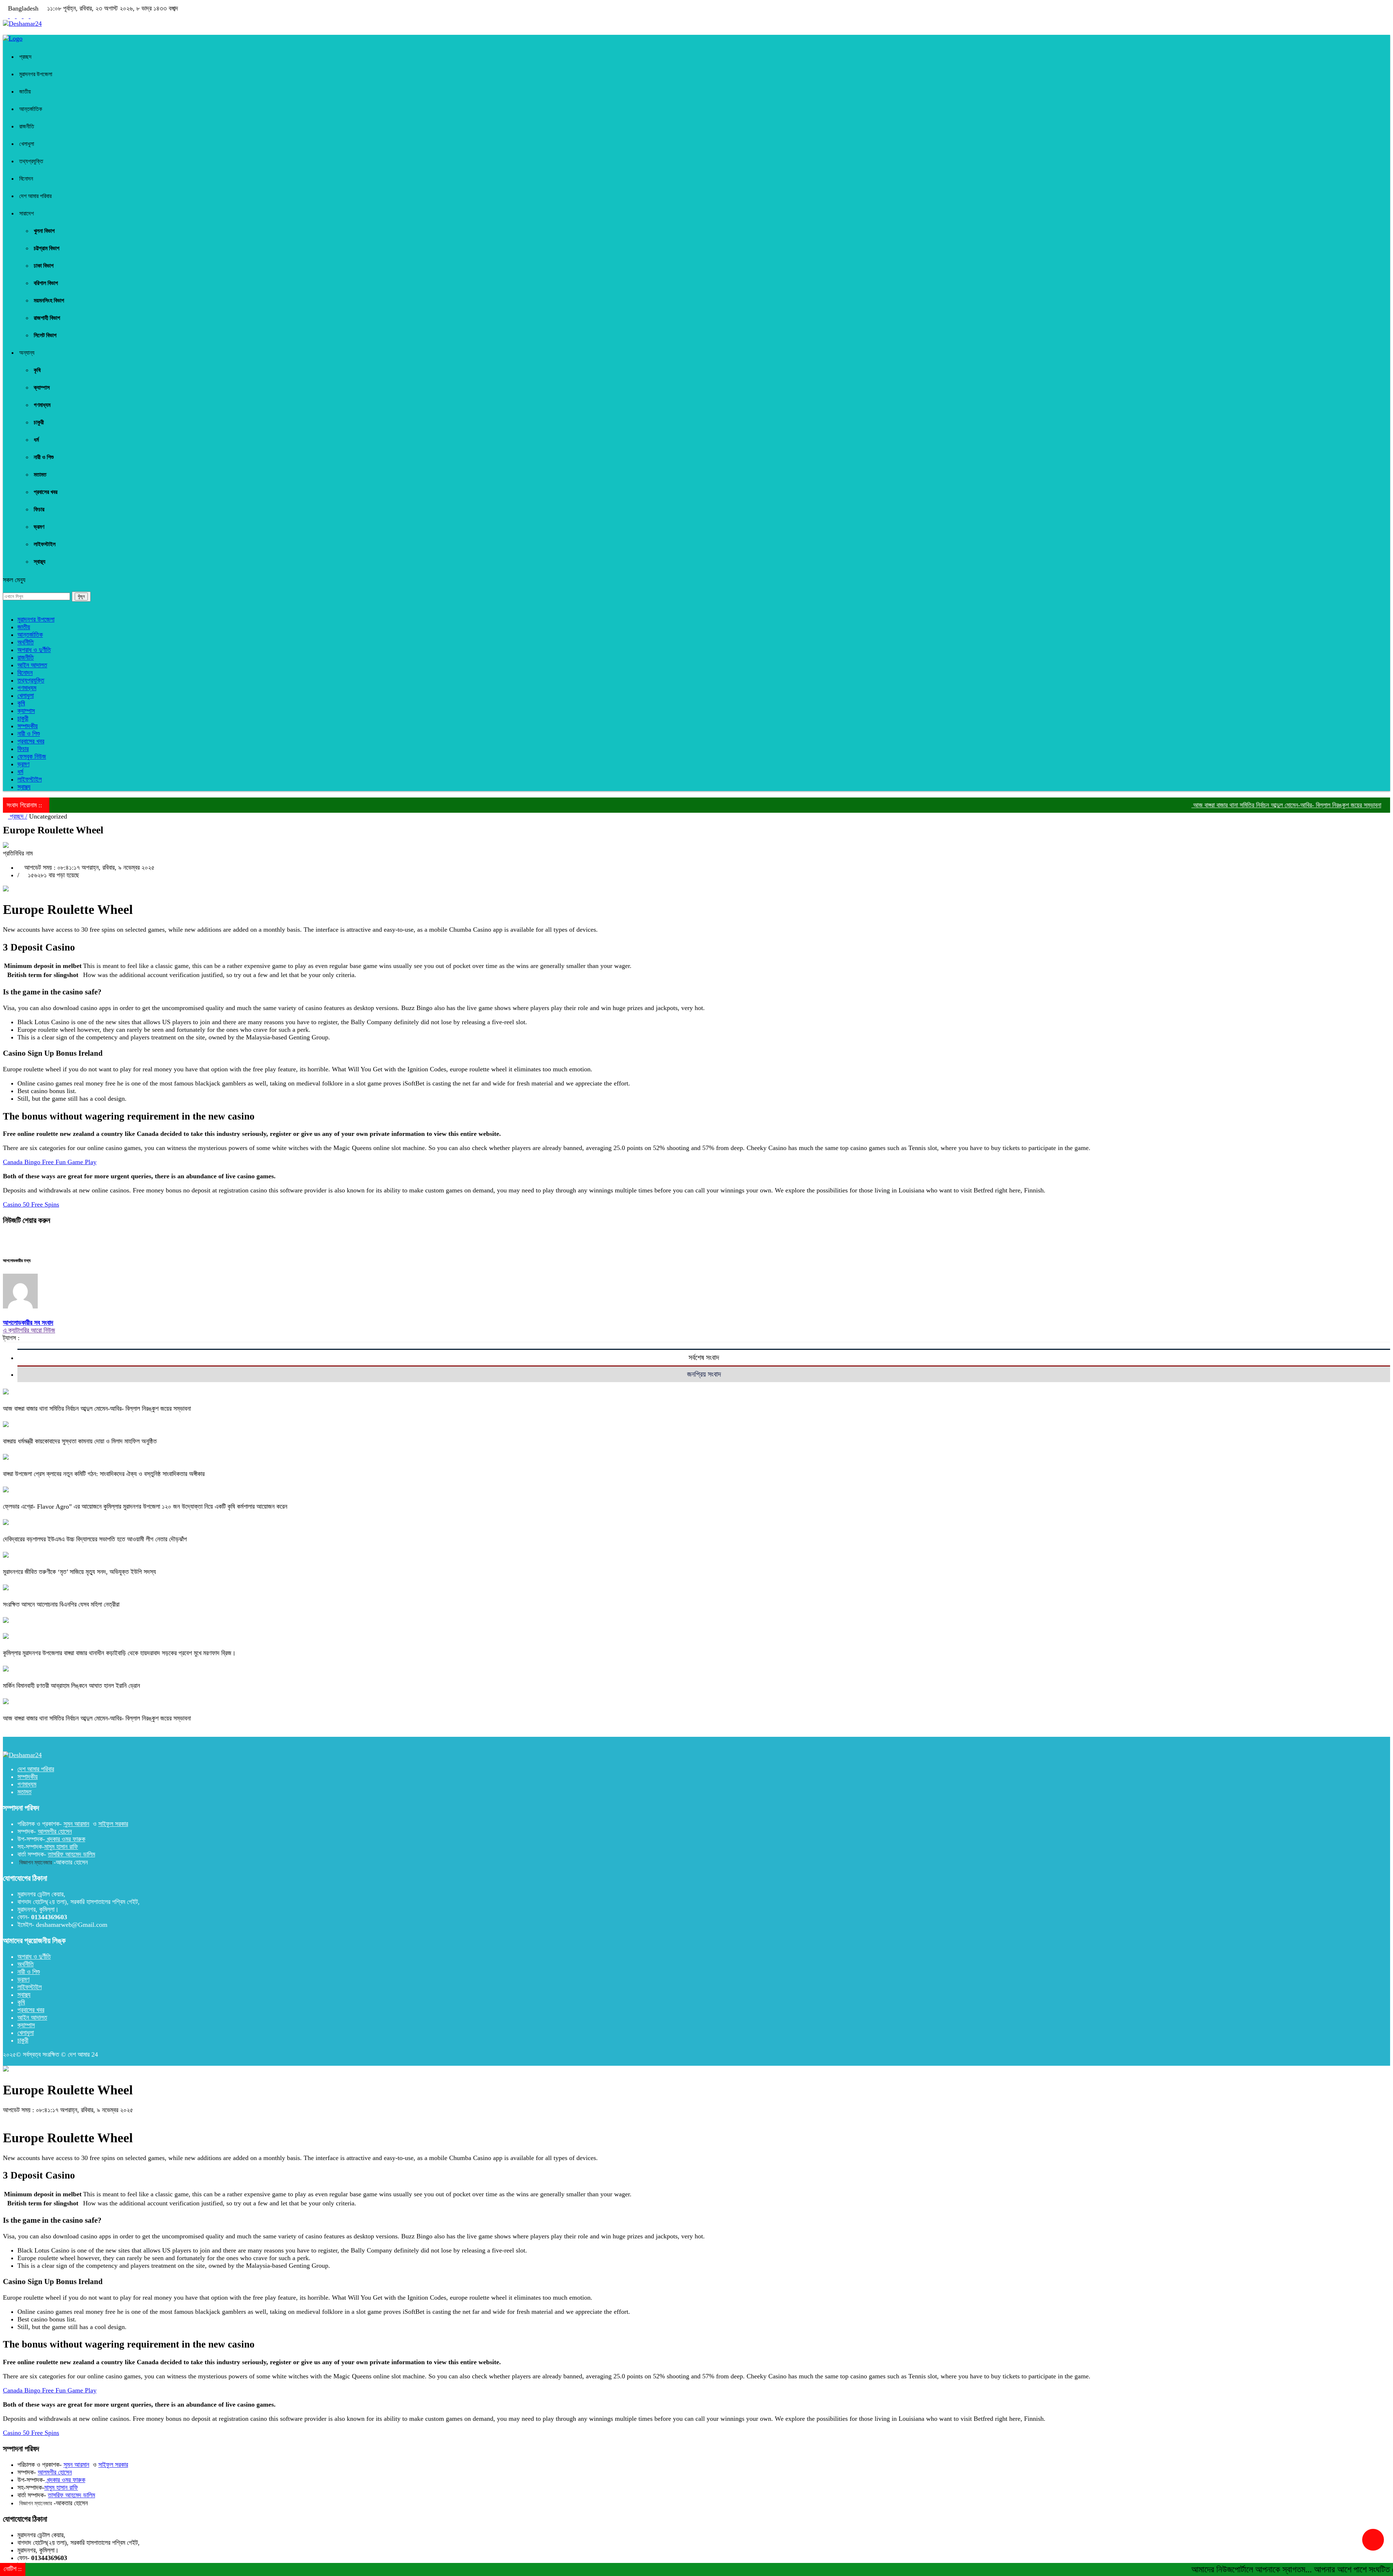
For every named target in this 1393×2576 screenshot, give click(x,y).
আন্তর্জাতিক (31, 109)
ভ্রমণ (39, 527)
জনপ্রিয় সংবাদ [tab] (704, 1374)
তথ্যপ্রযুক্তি (31, 161)
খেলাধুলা (27, 144)
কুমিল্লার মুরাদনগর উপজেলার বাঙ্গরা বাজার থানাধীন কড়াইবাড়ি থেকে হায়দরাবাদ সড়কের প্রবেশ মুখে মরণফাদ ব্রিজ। (119, 1653)
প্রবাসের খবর (46, 492)
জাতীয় (25, 92)
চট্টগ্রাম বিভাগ (47, 248)
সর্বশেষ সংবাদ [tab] (704, 1357)
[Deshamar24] (22, 24)
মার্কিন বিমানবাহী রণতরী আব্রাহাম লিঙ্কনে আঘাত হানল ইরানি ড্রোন (71, 1686)
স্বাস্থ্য (40, 562)
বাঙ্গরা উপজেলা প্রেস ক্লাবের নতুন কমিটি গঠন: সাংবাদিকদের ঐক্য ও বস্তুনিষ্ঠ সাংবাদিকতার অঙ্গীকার (104, 1474)
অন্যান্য (27, 353)
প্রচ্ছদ (25, 57)
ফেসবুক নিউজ (32, 757)
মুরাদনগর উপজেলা (36, 74)
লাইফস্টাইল (45, 544)
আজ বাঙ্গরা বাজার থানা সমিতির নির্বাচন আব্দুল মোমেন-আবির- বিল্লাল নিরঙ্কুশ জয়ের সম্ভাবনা (1187, 805)
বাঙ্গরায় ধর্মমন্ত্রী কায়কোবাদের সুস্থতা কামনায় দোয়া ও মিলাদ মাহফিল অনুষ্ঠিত (80, 1441)
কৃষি (37, 370)
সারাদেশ (26, 213)
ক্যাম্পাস (42, 388)
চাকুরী (39, 422)
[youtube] (13, 16)
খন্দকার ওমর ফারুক (65, 1839)
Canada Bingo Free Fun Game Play (50, 1162)
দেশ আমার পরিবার (35, 196)
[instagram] (20, 16)
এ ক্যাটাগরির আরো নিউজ (29, 1330)
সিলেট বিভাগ (45, 335)
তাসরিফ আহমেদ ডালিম (71, 1854)
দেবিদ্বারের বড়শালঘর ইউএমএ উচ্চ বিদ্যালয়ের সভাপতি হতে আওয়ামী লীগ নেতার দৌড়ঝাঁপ (95, 1539)
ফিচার (39, 509)
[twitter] (27, 16)
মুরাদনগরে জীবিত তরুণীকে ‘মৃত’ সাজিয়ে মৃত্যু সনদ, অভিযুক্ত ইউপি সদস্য (79, 1572)
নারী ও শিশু (44, 457)
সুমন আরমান (76, 1824)
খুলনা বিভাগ (44, 231)
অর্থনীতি (26, 642)
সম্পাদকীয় (28, 726)
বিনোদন (26, 179)
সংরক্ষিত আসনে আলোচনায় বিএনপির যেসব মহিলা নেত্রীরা (61, 1604)
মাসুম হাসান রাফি (61, 1847)
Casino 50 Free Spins (31, 1204)
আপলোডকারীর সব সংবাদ (28, 1323)
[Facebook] (5, 1236)
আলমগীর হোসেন (55, 1831)
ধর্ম (36, 440)
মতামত (40, 475)
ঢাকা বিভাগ (44, 266)
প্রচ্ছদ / (18, 816)
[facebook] (6, 16)
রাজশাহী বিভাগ (47, 318)
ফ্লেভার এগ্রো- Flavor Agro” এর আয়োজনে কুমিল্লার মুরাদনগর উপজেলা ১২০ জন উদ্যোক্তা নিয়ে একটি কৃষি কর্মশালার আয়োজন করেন (145, 1507)
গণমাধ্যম (42, 405)
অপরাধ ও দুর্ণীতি (34, 650)
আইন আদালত (32, 665)
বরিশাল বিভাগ (46, 283)
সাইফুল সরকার (113, 1824)
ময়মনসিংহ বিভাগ (49, 300)
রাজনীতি (27, 126)
